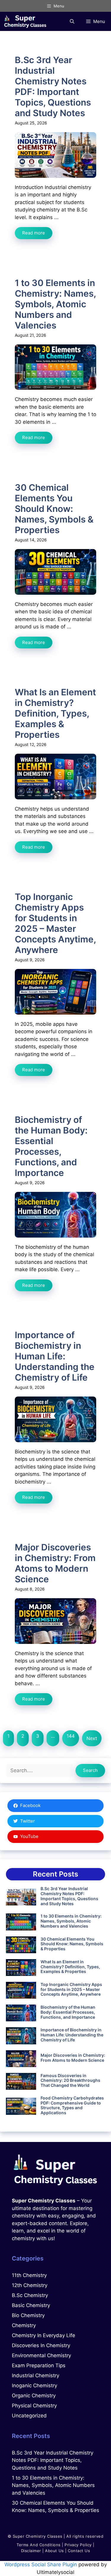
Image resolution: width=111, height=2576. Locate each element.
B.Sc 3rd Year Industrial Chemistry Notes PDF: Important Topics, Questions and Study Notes (53, 86)
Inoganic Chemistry (34, 2386)
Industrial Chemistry (36, 2375)
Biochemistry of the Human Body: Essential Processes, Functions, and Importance (51, 1146)
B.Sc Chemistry (30, 2295)
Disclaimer (31, 2551)
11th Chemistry (29, 2275)
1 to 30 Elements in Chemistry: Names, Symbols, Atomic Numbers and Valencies (55, 304)
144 (71, 1736)
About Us (54, 2551)
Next (92, 1738)
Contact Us (79, 2551)
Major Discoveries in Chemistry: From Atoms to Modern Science (55, 1563)
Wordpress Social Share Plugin (41, 2564)
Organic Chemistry (34, 2396)
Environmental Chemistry (41, 2355)
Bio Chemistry (28, 2315)
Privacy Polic (77, 2545)
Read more (34, 233)
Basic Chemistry (31, 2305)
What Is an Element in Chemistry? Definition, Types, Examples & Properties (55, 713)
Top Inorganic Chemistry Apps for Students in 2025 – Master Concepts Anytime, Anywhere (55, 923)
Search (90, 1770)
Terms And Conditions (38, 2545)
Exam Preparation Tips (39, 2365)
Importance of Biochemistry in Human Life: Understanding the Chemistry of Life (55, 1356)
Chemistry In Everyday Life (44, 2335)
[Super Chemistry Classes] (25, 21)
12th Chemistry (30, 2285)
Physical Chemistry (34, 2406)
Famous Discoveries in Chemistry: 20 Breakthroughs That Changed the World (70, 2080)
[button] (72, 21)
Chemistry (24, 2325)
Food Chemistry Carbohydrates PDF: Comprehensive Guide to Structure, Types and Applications (72, 2105)
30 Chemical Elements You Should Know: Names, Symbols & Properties (54, 509)
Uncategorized (29, 2416)
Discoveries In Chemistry (41, 2345)
